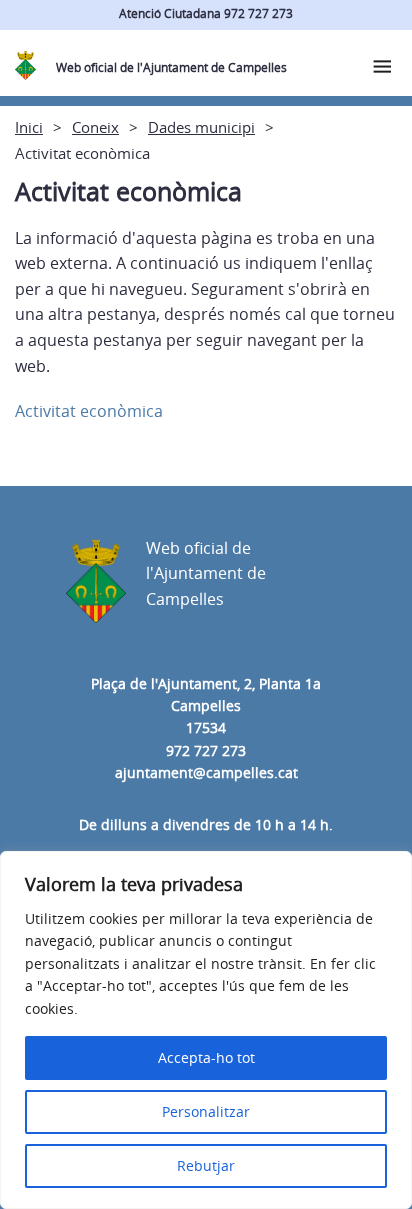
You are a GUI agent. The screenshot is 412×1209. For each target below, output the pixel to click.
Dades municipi (201, 127)
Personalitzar (206, 1111)
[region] (206, 1030)
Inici (29, 127)
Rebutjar (206, 1165)
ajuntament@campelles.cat (206, 772)
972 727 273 (206, 750)
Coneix (95, 127)
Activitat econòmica (89, 411)
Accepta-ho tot (206, 1057)
